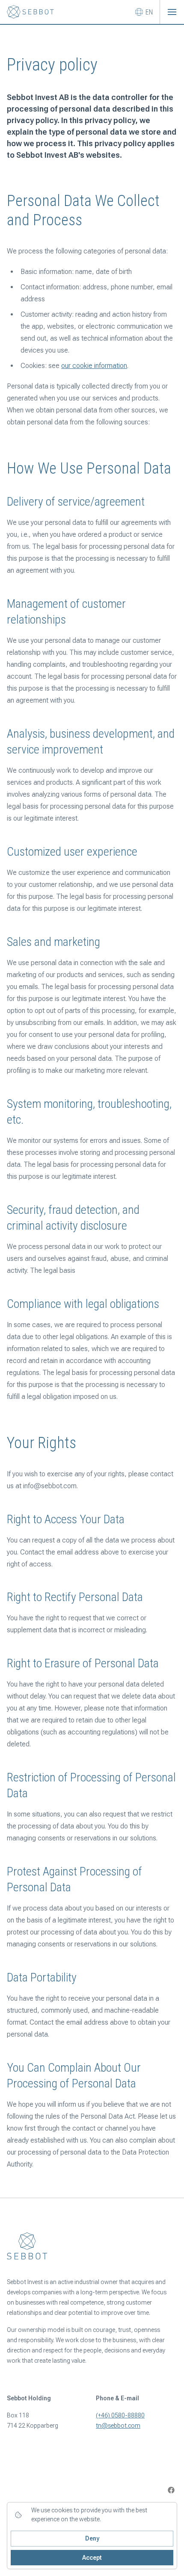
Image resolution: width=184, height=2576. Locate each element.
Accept (92, 2558)
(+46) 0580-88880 (120, 2415)
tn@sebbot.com (118, 2426)
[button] (172, 12)
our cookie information (94, 366)
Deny (92, 2538)
